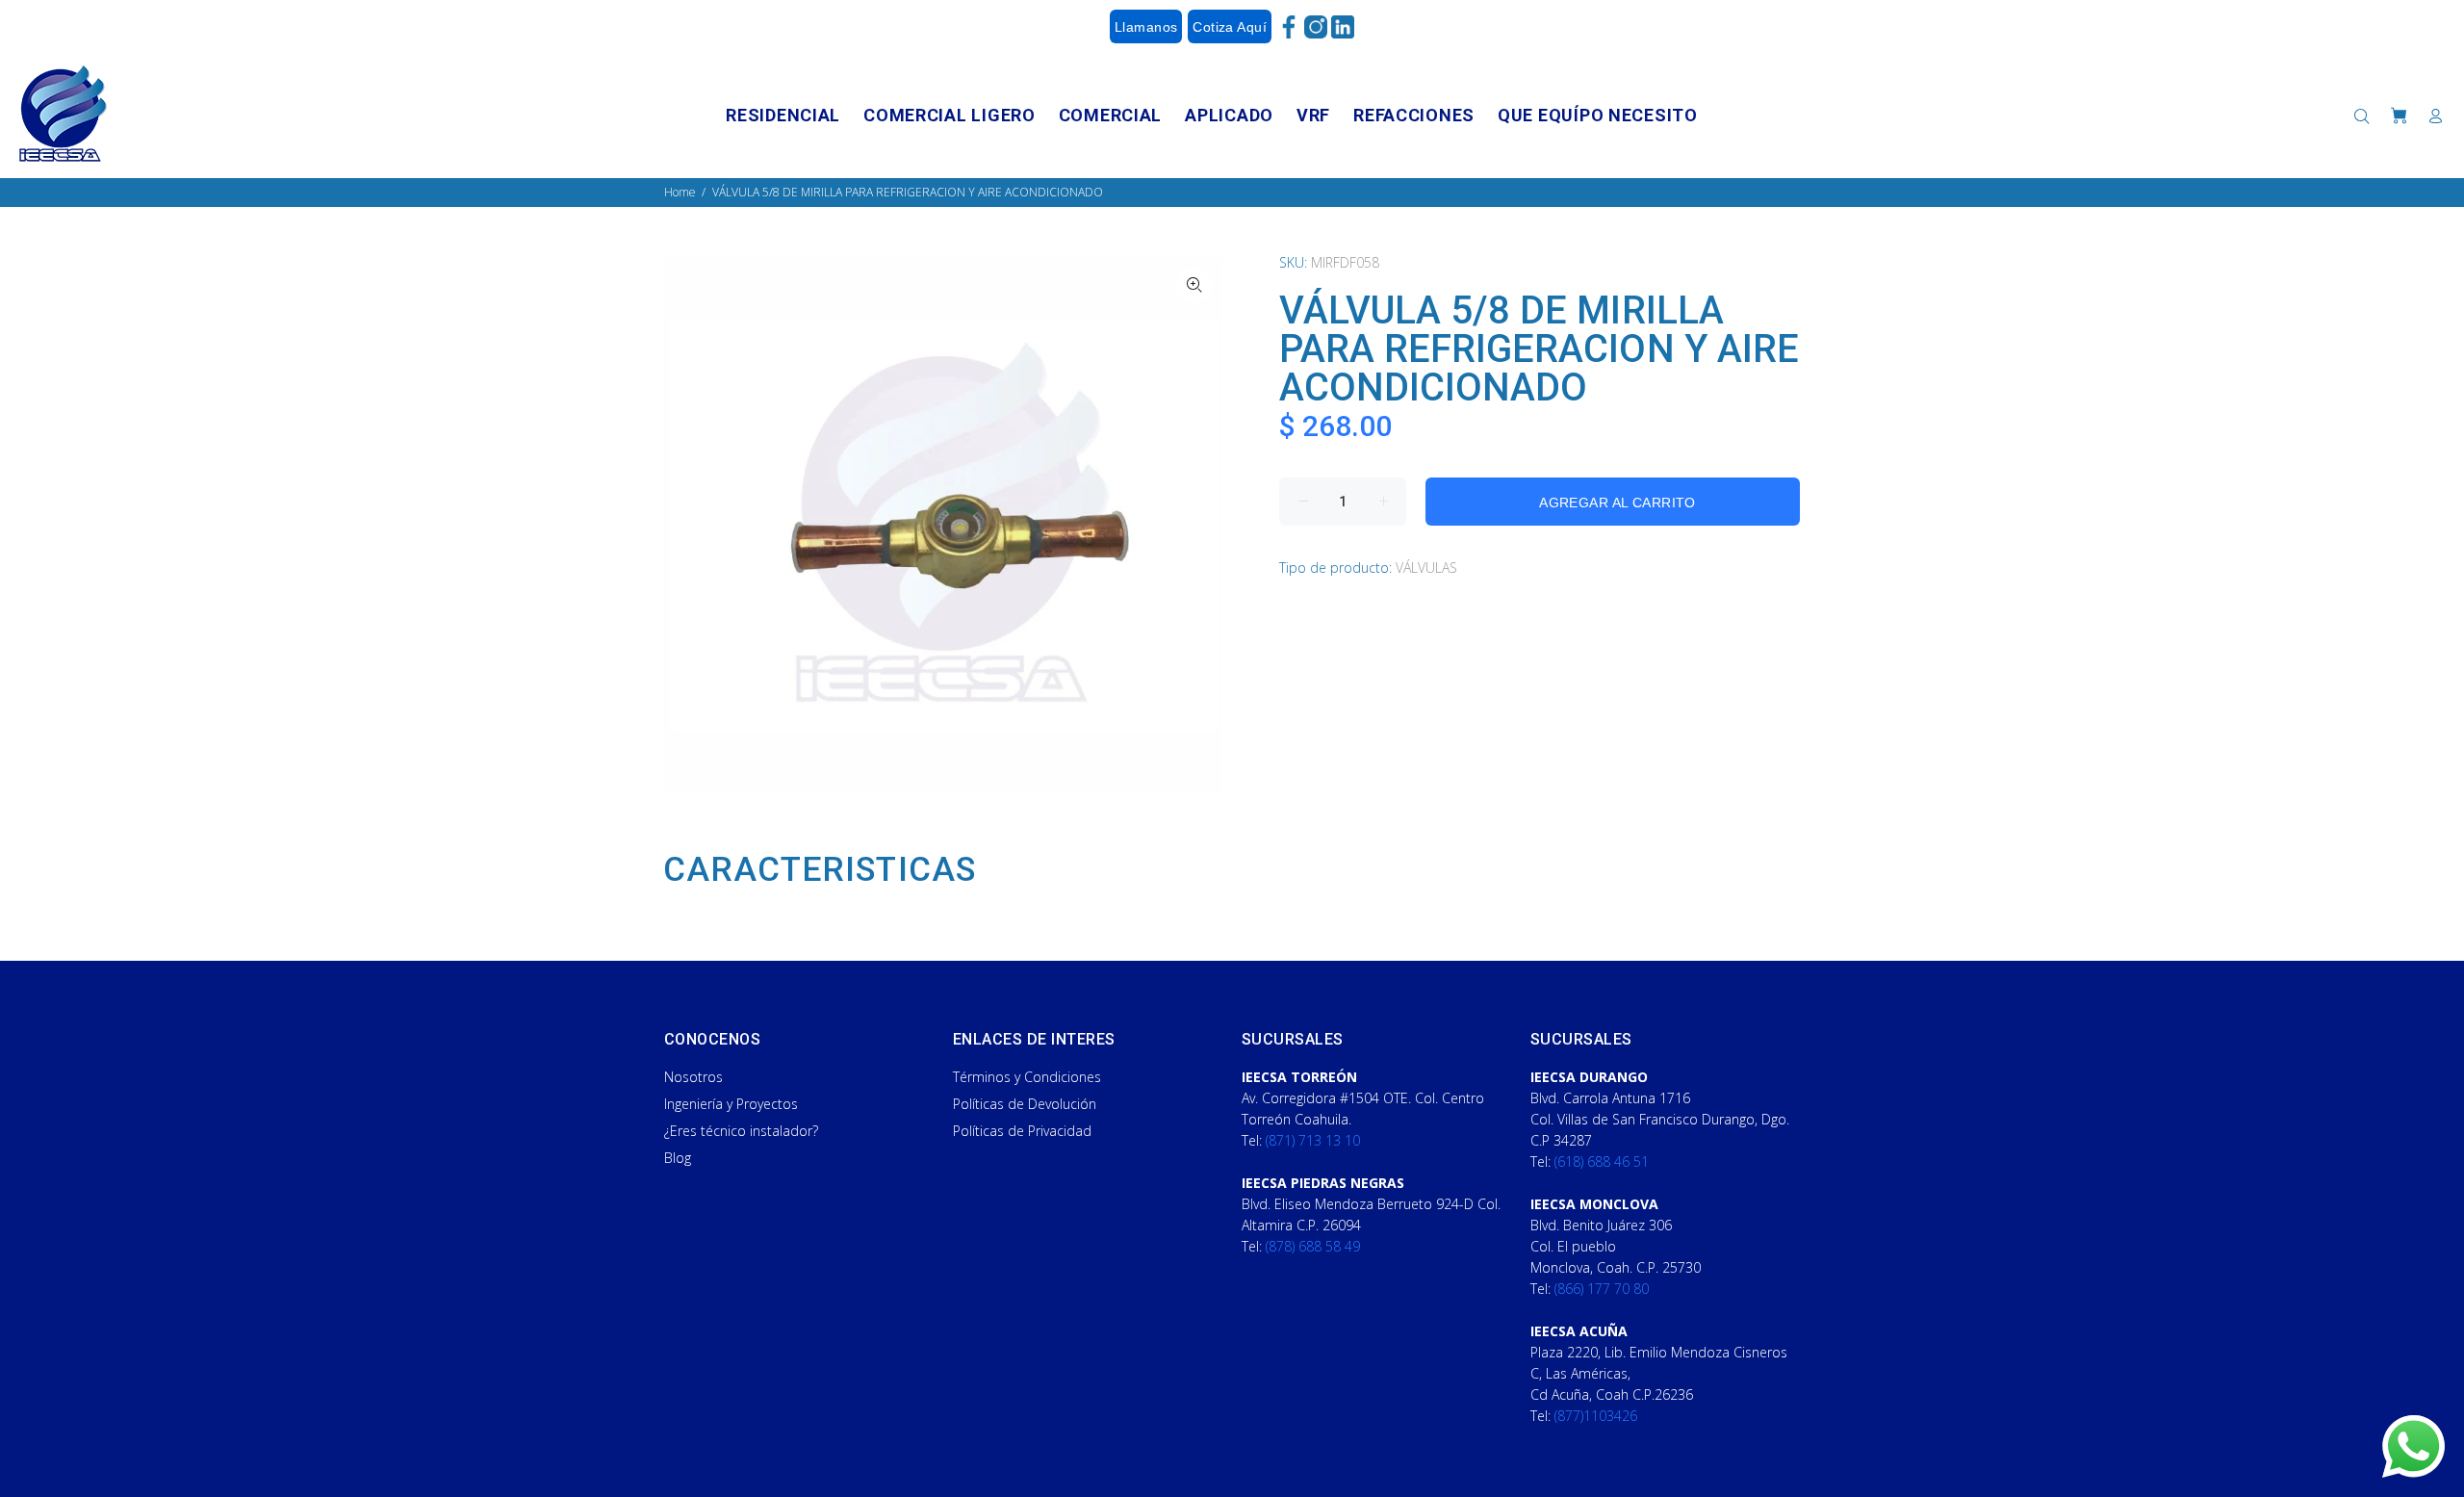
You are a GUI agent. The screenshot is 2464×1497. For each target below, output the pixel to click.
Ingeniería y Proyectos (731, 1104)
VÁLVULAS (1426, 568)
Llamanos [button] (1146, 27)
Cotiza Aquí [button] (1230, 27)
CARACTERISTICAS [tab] (820, 870)
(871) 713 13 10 (1313, 1140)
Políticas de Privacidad (1022, 1131)
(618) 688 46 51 (1602, 1161)
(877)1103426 (1596, 1416)
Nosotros (693, 1077)
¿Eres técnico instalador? (741, 1131)
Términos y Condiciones (1027, 1077)
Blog (678, 1158)
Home (680, 192)
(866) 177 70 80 (1602, 1289)
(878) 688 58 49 (1313, 1246)
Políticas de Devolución (1025, 1104)
